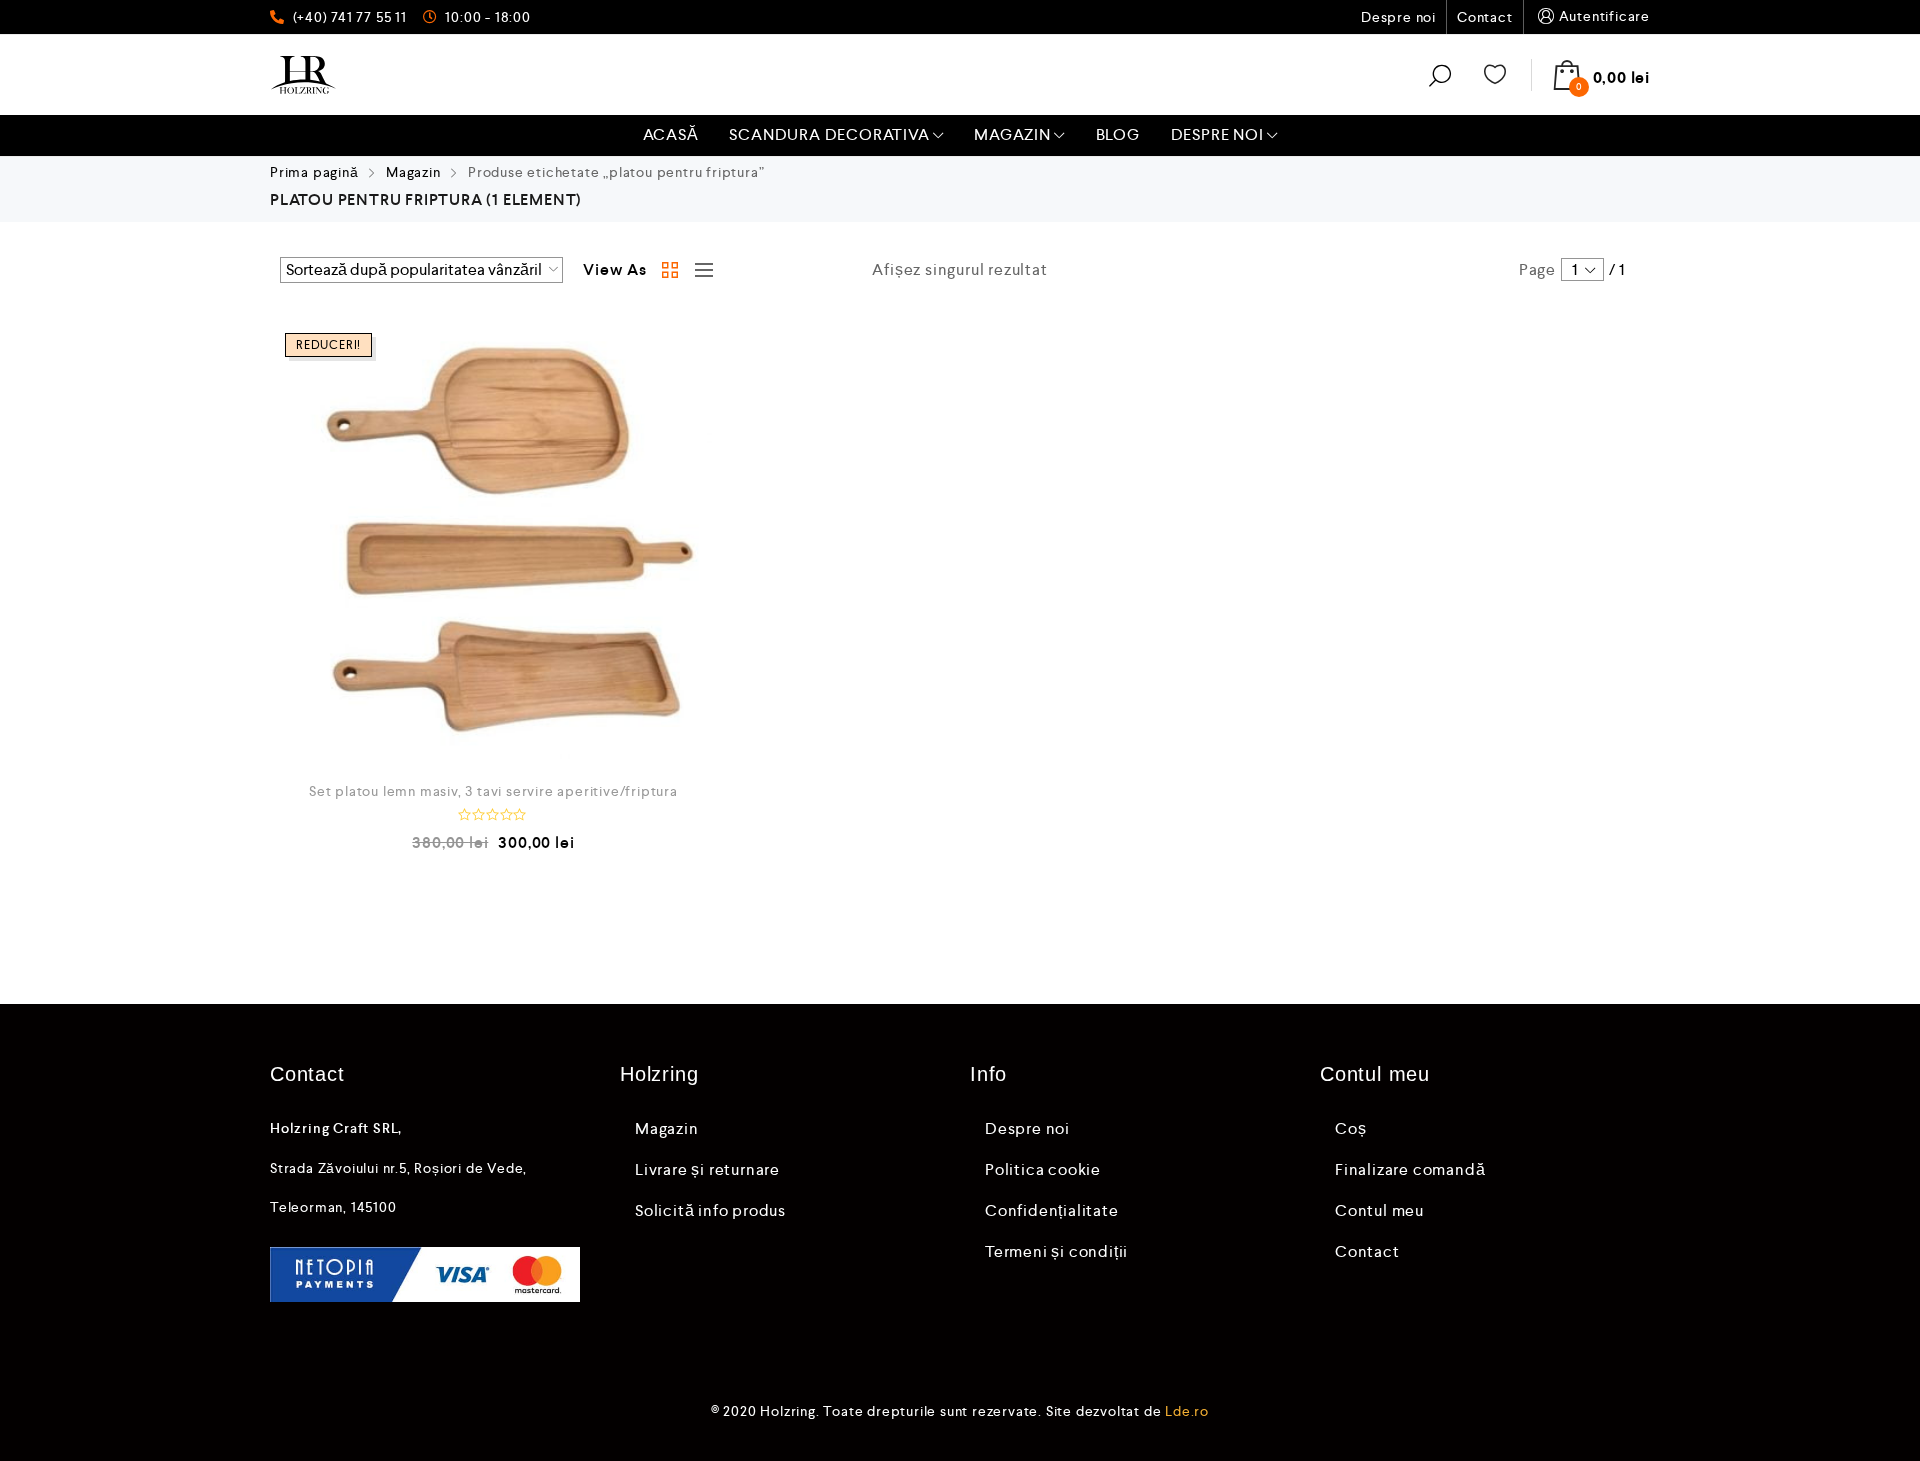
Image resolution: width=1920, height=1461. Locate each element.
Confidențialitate (1052, 1210)
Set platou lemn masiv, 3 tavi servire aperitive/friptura (493, 791)
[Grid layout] (671, 270)
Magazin (1012, 134)
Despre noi (1398, 17)
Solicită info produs (710, 1210)
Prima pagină (314, 172)
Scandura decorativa (829, 134)
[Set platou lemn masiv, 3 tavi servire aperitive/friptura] (493, 541)
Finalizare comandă (1410, 1169)
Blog (1118, 134)
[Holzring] (303, 75)
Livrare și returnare (707, 1169)
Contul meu (1379, 1210)
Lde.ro (1187, 1411)
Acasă (671, 134)
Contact (1485, 17)
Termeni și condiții (1056, 1251)
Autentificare (1604, 16)
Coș (1350, 1128)
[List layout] (699, 270)
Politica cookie (1043, 1169)
